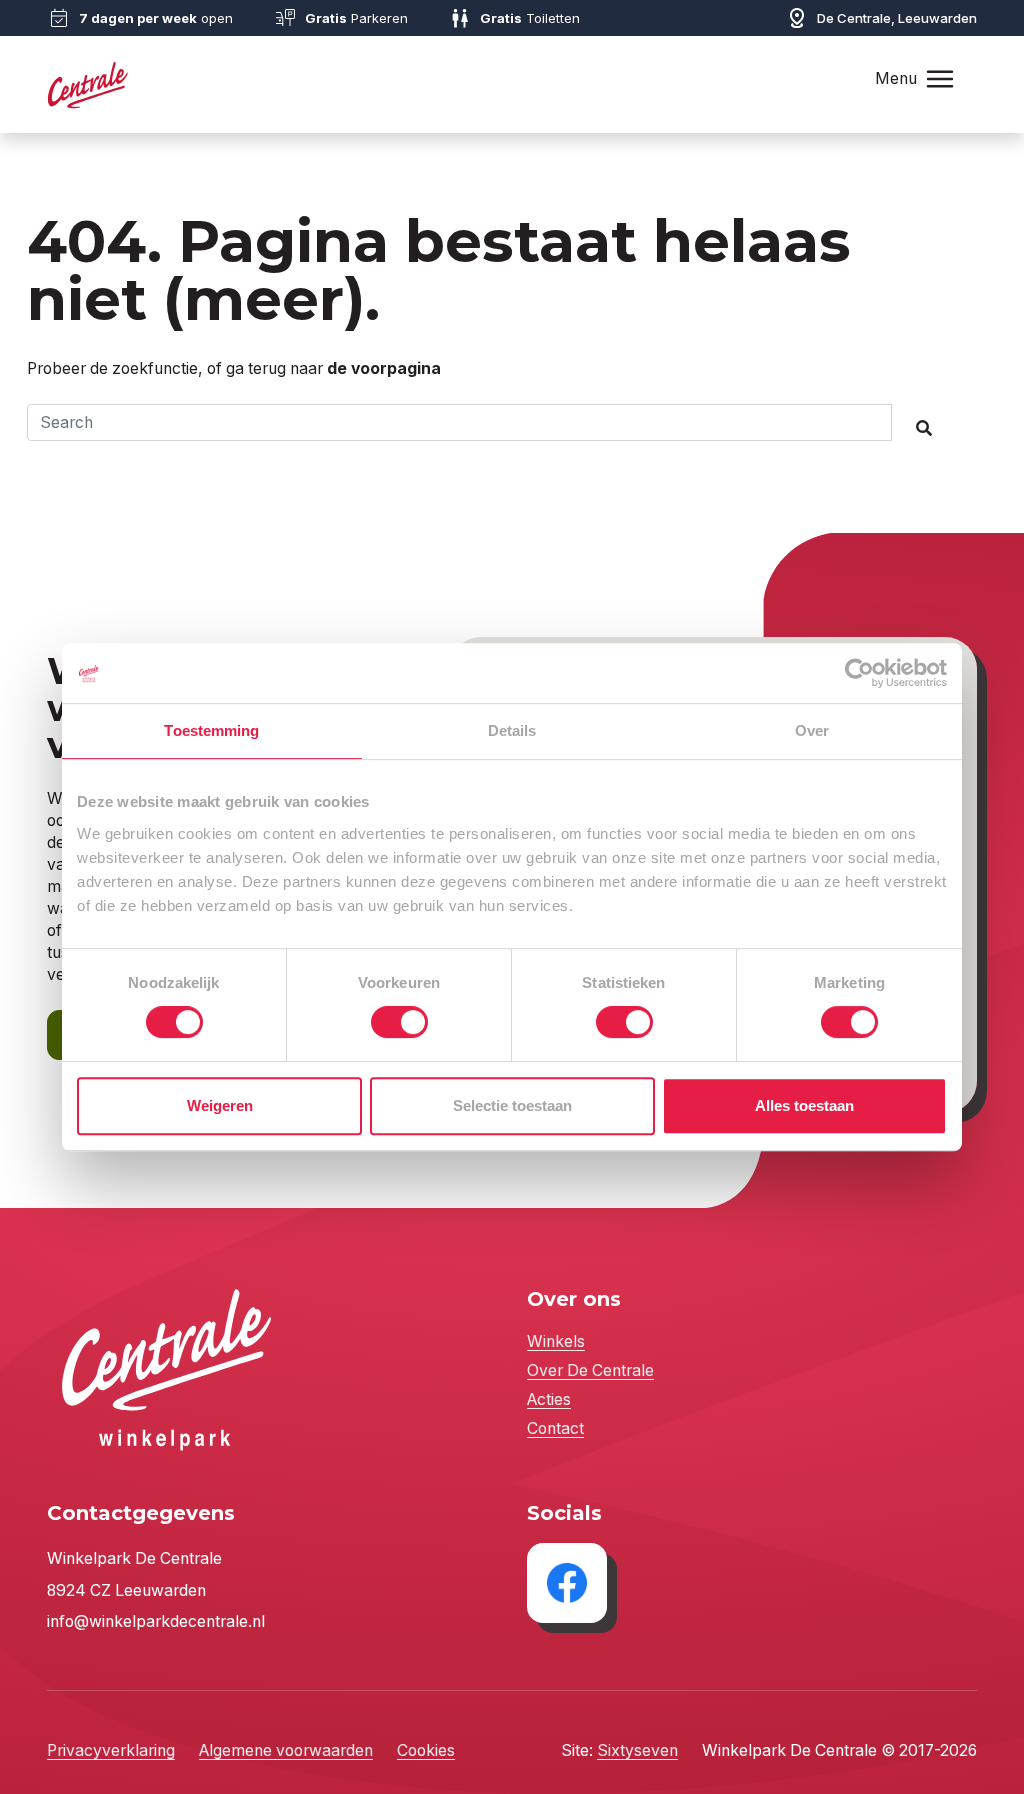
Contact (555, 1428)
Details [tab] (512, 730)
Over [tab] (812, 730)
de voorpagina (384, 368)
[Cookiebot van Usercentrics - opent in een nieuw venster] (859, 673)
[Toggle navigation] (940, 78)
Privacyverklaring (111, 1750)
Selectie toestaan (512, 1105)
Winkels (556, 1341)
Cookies (426, 1750)
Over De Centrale (590, 1370)
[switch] (399, 1022)
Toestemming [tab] (211, 730)
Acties (549, 1399)
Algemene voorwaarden (286, 1750)
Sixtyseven (637, 1750)
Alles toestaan (804, 1105)
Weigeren (220, 1105)
